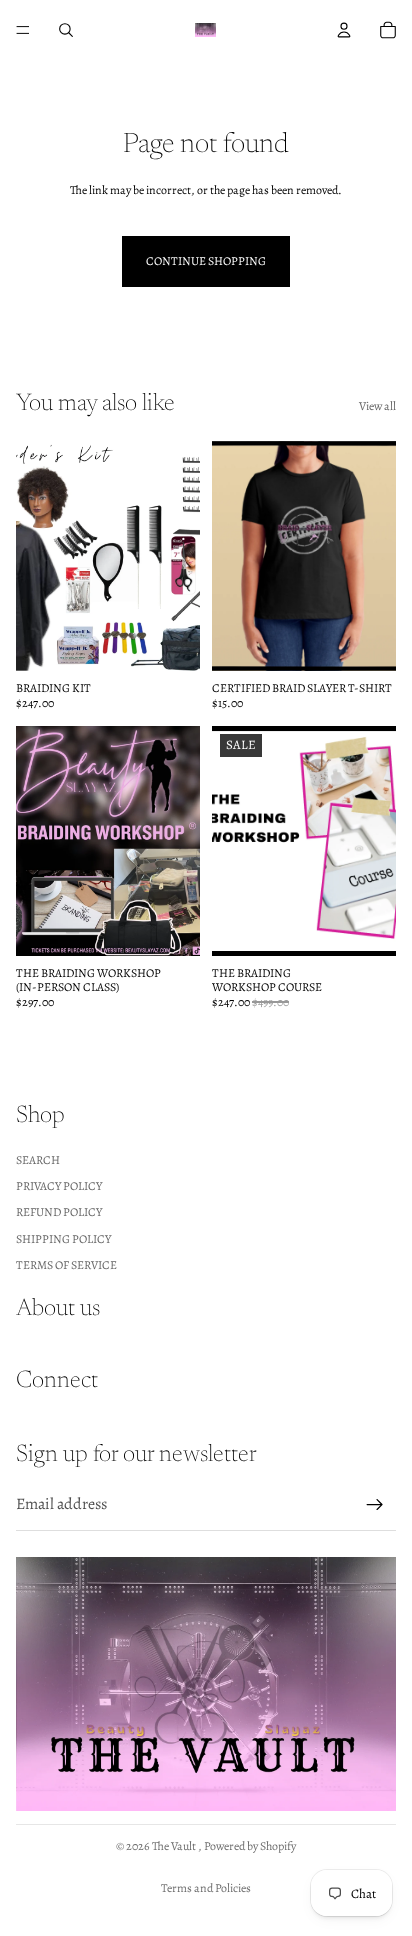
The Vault (175, 1846)
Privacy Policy (59, 1186)
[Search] (66, 30)
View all (377, 406)
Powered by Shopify (250, 1846)
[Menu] (23, 30)
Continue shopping (206, 261)
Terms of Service (66, 1265)
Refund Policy (59, 1212)
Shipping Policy (63, 1239)
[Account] (344, 30)
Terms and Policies (206, 1888)
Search (38, 1159)
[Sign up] (375, 1505)
